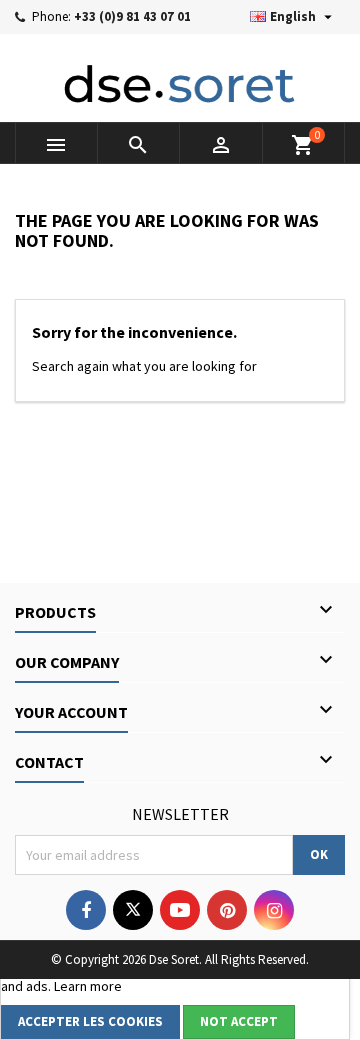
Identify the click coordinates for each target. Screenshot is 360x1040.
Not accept (239, 1021)
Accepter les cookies (90, 1021)
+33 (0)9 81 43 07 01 (132, 16)
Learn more (88, 986)
